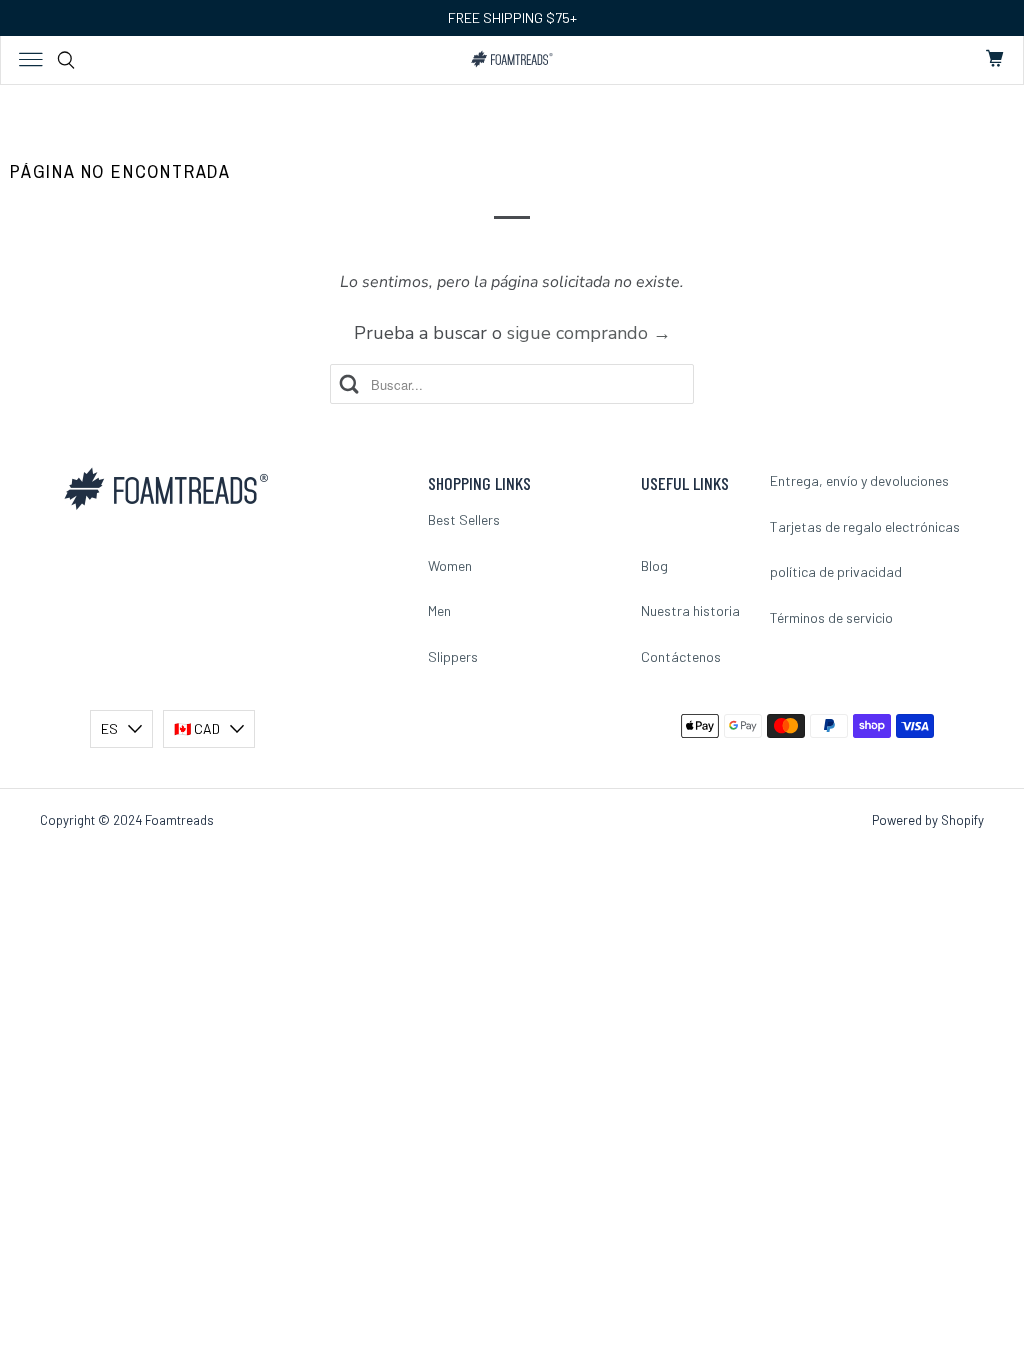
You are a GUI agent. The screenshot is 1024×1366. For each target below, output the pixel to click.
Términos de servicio (831, 617)
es (109, 728)
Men (439, 610)
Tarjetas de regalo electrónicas (865, 526)
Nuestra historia (690, 610)
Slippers (453, 656)
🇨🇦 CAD (197, 728)
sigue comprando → (589, 333)
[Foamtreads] (512, 59)
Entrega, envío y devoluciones (859, 480)
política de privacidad (836, 571)
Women (450, 565)
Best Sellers (464, 519)
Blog (654, 565)
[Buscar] (66, 60)
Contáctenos (681, 656)
